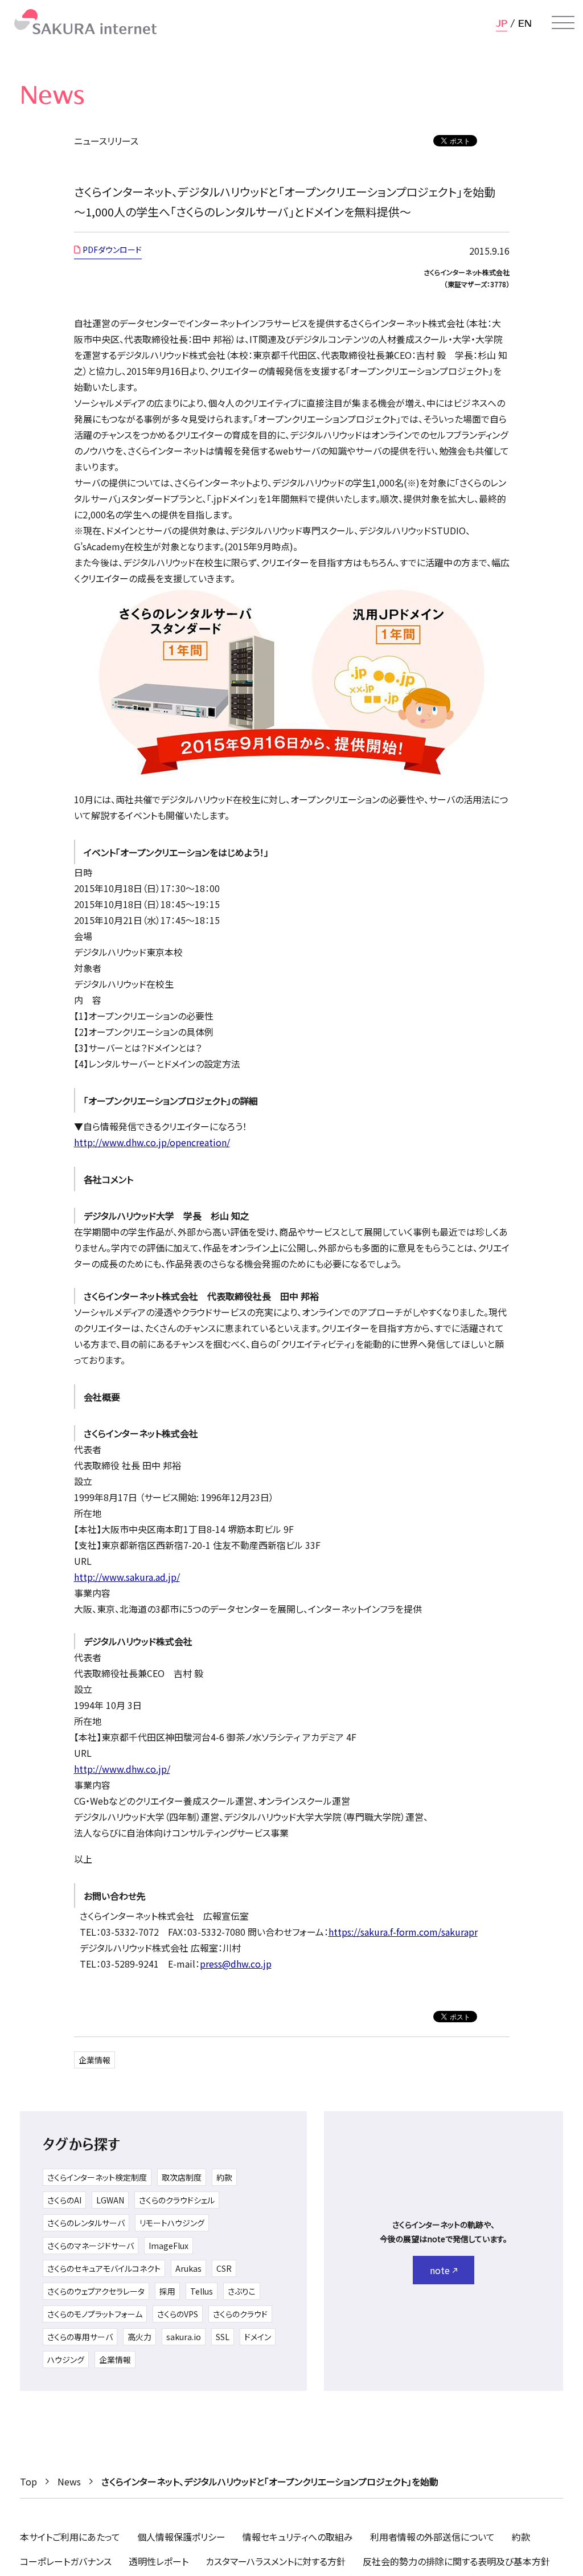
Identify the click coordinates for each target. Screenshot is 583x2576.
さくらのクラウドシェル (177, 2200)
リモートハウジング (172, 2223)
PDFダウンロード (112, 250)
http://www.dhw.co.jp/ (122, 1769)
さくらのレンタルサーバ (86, 2223)
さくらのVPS (178, 2314)
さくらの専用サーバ (80, 2337)
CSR (224, 2268)
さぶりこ (242, 2291)
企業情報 (95, 2060)
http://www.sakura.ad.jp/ (127, 1577)
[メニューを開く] (563, 23)
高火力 (139, 2337)
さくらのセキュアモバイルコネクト (104, 2268)
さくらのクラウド (240, 2314)
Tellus (202, 2291)
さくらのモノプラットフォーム (95, 2314)
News (69, 2481)
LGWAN (110, 2200)
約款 (224, 2177)
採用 (167, 2291)
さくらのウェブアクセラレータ (96, 2291)
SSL (223, 2337)
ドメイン (258, 2337)
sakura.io (184, 2337)
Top (28, 2481)
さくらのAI (64, 2200)
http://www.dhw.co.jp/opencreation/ (152, 1142)
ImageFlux (169, 2246)
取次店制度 (182, 2177)
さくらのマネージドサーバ (91, 2246)
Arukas (188, 2268)
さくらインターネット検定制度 (97, 2177)
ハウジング (66, 2360)
